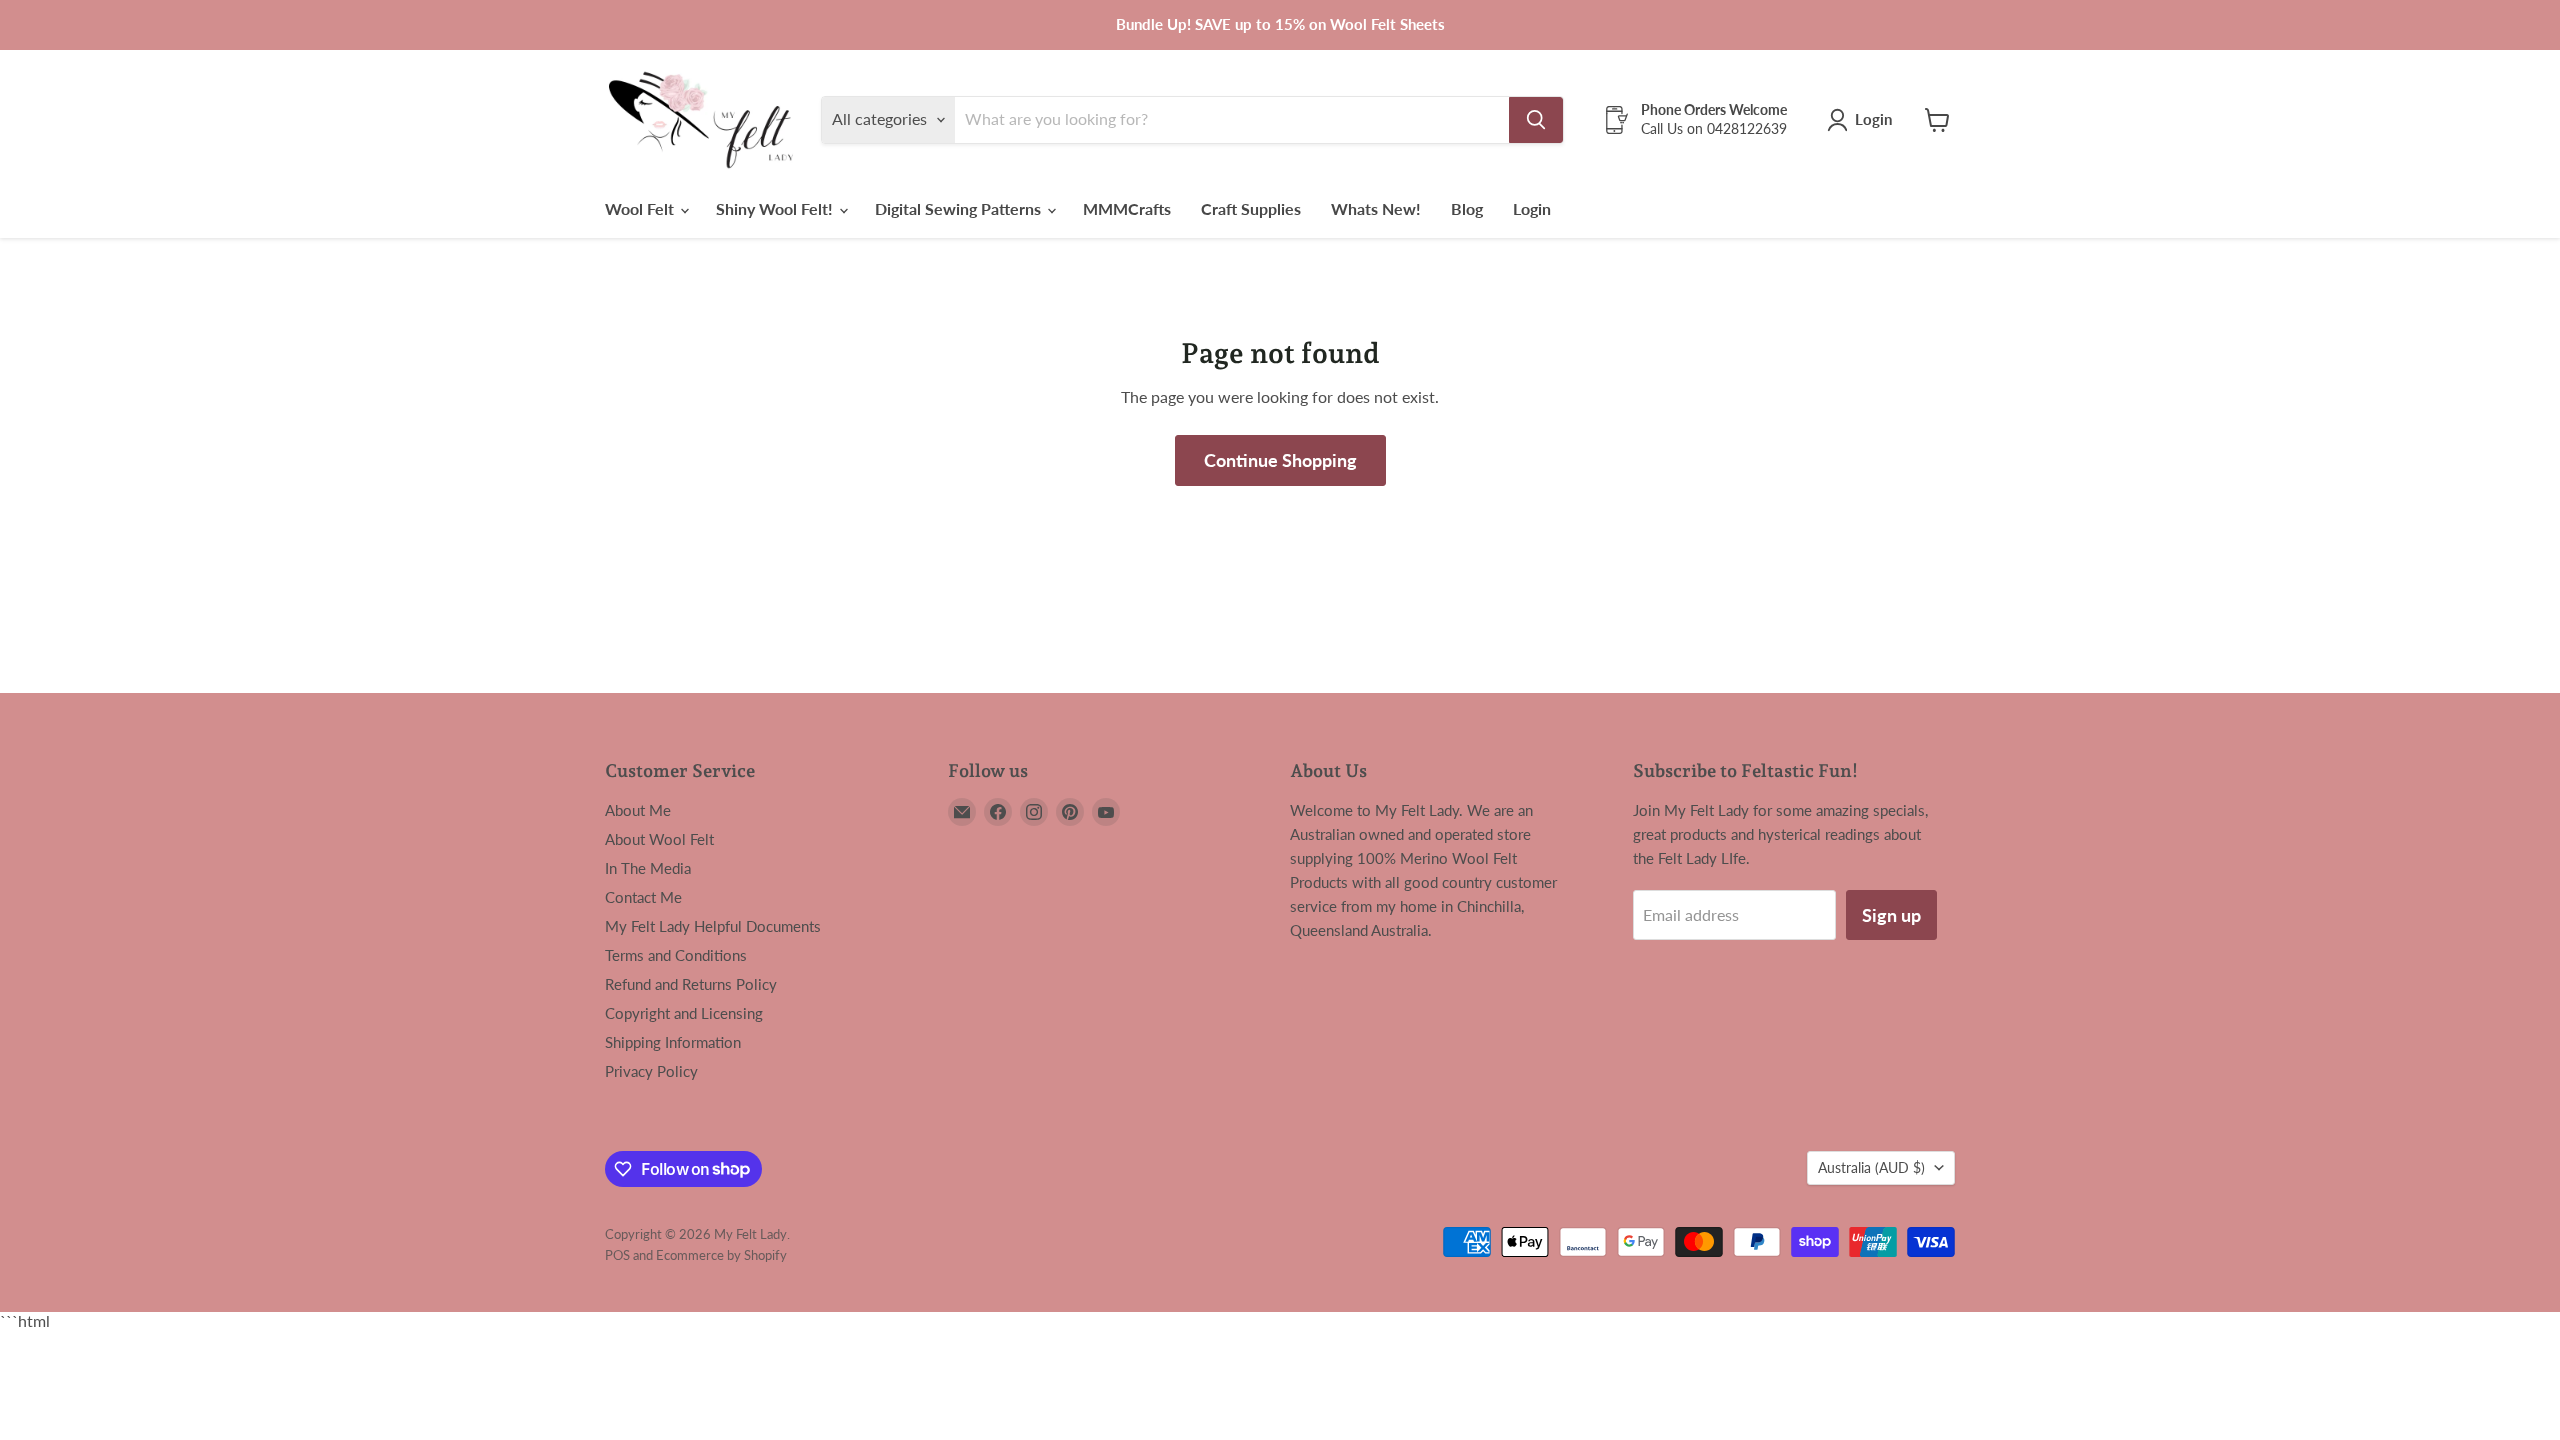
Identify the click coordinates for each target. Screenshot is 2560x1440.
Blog (1467, 208)
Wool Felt (641, 208)
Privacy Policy (651, 1071)
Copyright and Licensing (684, 1013)
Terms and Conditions (676, 955)
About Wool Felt (659, 839)
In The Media (648, 868)
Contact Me (643, 897)
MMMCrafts (1127, 208)
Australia (1871, 1167)
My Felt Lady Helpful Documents (713, 926)
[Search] (1536, 120)
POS (617, 1255)
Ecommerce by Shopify (721, 1255)
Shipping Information (673, 1042)
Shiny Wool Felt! (776, 208)
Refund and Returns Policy (691, 984)
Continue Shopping (1280, 460)
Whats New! (1376, 208)
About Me (638, 810)
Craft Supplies (1251, 208)
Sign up (1891, 915)
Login (1532, 208)
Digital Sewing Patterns (960, 208)
